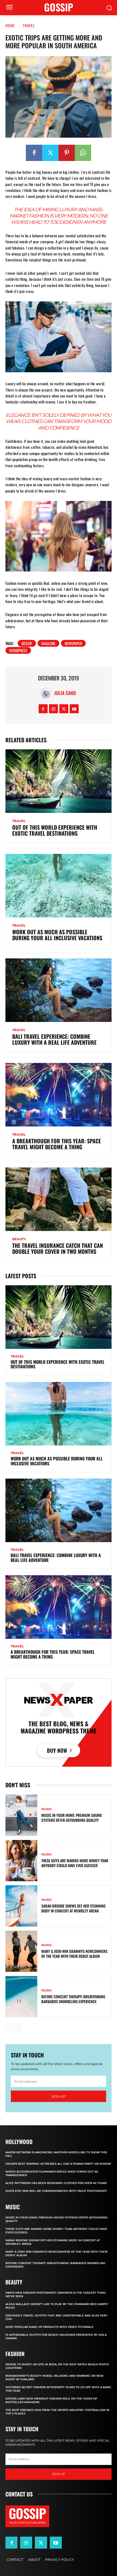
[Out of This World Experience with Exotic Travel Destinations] (59, 781)
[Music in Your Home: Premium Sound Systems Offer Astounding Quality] (21, 1815)
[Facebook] (34, 153)
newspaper (73, 643)
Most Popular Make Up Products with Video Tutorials (49, 2327)
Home (10, 25)
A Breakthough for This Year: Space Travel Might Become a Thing (57, 1144)
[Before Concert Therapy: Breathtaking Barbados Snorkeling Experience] (21, 1997)
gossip (27, 643)
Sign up (59, 2096)
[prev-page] (9, 2028)
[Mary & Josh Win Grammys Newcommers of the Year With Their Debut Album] (21, 1951)
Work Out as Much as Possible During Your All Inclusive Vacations (57, 935)
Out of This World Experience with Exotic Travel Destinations (55, 830)
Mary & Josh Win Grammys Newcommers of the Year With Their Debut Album (74, 1954)
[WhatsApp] (83, 153)
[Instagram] (53, 709)
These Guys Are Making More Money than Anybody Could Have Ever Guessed (75, 1863)
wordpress (18, 650)
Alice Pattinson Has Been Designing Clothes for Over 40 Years (56, 2183)
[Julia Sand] (47, 693)
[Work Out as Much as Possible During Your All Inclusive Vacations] (59, 886)
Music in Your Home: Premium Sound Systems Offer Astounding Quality (72, 1818)
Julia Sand (65, 693)
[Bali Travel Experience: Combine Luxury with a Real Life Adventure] (59, 990)
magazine (48, 643)
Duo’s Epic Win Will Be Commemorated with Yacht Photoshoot (56, 2191)
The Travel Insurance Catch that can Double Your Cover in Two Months (58, 1248)
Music (47, 1809)
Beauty (19, 1239)
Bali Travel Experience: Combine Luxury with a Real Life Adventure (54, 1039)
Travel (29, 25)
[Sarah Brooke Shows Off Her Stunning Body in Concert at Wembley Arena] (21, 1906)
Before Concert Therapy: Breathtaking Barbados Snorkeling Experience (73, 1999)
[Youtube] (74, 709)
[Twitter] (50, 153)
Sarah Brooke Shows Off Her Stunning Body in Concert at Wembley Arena (73, 1908)
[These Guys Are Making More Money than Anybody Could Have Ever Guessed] (21, 1861)
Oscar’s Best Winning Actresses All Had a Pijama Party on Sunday (58, 2164)
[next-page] (18, 2028)
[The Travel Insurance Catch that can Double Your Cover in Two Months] (59, 1199)
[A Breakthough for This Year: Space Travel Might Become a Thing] (59, 1095)
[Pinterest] (67, 153)
